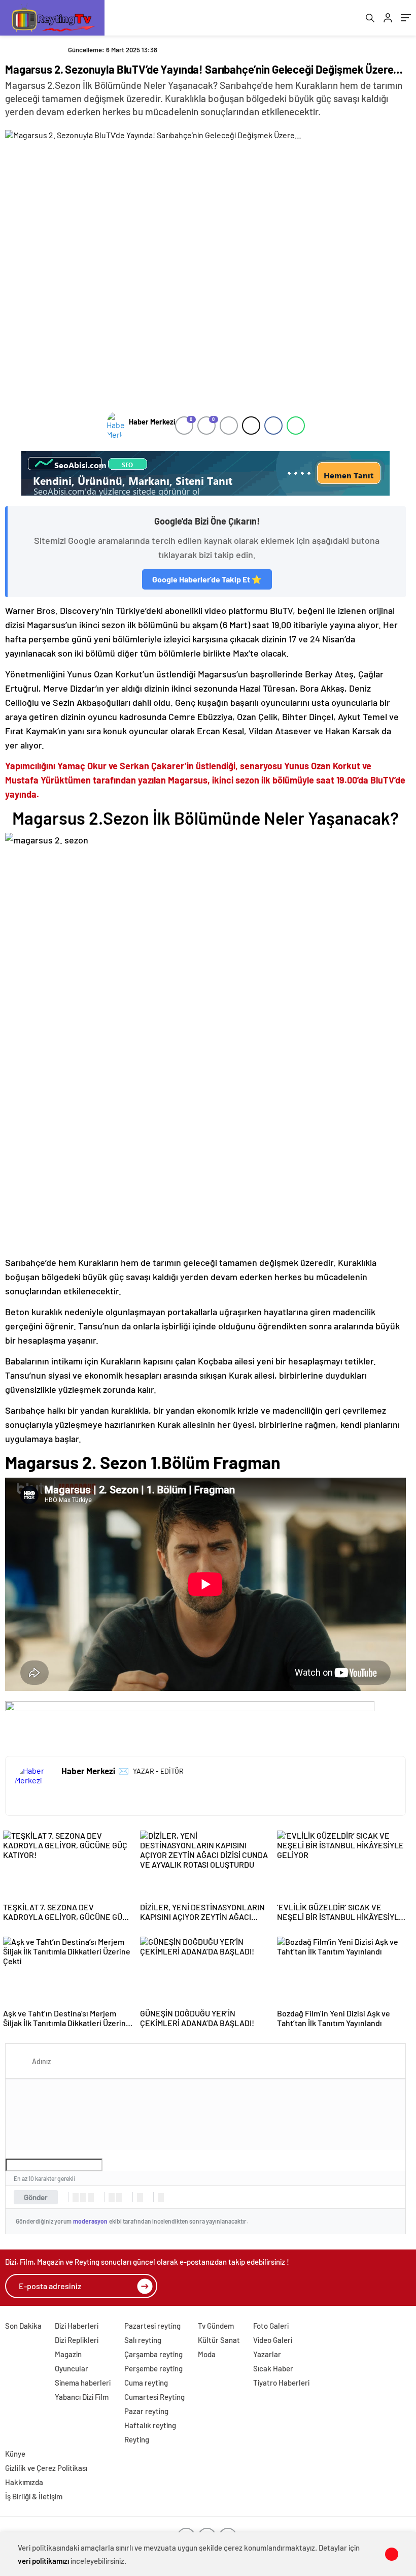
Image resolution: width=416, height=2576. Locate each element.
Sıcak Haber (273, 2368)
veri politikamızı (43, 2561)
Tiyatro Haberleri (281, 2383)
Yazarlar (267, 2354)
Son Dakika (23, 2326)
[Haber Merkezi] (115, 426)
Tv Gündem (216, 2326)
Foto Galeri (271, 2326)
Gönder (36, 2197)
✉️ (124, 1771)
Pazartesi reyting (152, 2326)
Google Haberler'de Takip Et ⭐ (207, 579)
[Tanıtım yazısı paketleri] (205, 473)
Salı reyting (143, 2340)
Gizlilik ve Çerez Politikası (46, 2468)
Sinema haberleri (83, 2383)
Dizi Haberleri (77, 2326)
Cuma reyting (146, 2383)
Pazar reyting (146, 2411)
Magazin (68, 2354)
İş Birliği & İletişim (34, 2496)
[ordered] (112, 2198)
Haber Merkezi (152, 422)
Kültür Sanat (219, 2340)
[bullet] (119, 2198)
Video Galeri (273, 2340)
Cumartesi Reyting (154, 2397)
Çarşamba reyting (153, 2354)
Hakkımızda (24, 2482)
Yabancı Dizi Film (82, 2397)
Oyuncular (72, 2368)
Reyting (137, 2439)
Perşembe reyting (153, 2368)
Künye (15, 2454)
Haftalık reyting (150, 2425)
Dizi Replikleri (77, 2340)
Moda (207, 2354)
